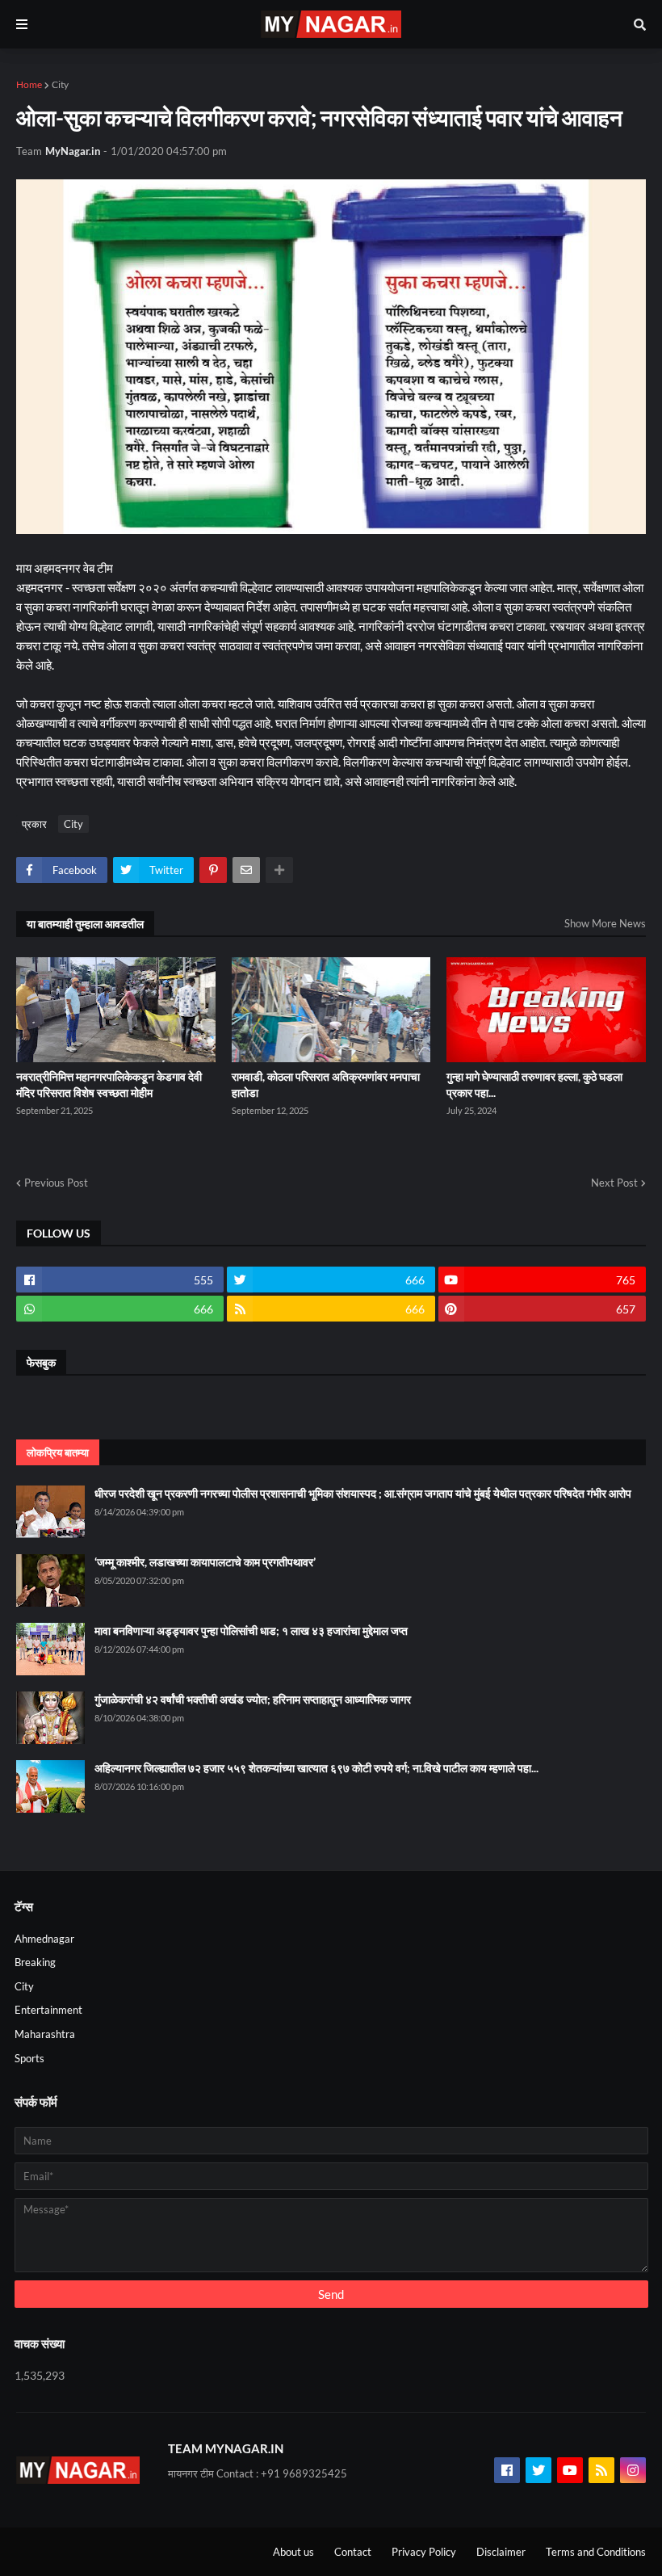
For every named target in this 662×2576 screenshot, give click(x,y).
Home (29, 84)
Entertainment (48, 2010)
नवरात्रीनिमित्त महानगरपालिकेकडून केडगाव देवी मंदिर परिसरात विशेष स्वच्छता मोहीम (109, 1084)
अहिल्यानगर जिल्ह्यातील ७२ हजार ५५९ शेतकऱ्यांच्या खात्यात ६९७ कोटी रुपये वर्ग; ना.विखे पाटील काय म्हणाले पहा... (316, 1768)
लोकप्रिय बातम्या (58, 1452)
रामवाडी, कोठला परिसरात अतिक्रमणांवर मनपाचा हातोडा (326, 1084)
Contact (353, 2552)
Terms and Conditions (596, 2552)
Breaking (35, 1962)
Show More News (605, 923)
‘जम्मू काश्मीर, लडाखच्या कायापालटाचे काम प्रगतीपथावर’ (205, 1562)
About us (293, 2552)
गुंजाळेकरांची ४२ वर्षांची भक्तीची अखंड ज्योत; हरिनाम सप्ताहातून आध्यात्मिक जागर (253, 1699)
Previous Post (56, 1183)
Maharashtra (45, 2034)
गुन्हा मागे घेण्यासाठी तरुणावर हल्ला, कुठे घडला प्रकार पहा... (534, 1084)
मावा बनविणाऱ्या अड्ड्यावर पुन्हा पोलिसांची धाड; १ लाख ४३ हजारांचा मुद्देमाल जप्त (251, 1630)
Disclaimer (501, 2552)
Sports (29, 2058)
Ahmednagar (44, 1939)
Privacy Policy (424, 2552)
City (60, 84)
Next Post (614, 1183)
